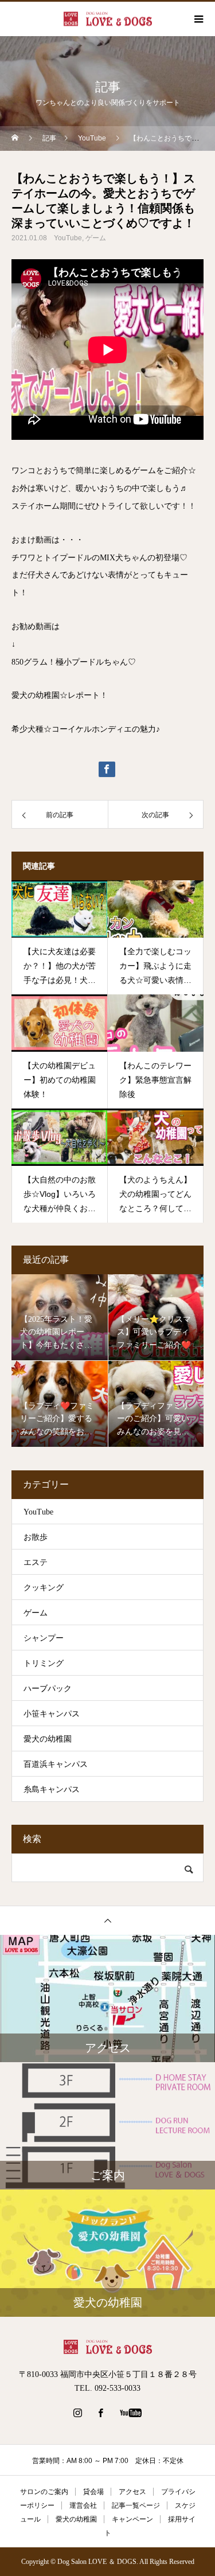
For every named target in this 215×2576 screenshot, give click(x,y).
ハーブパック (48, 1689)
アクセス (132, 2492)
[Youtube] (130, 2413)
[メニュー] (198, 19)
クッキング (44, 1588)
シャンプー (44, 1638)
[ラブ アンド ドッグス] (107, 2347)
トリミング (44, 1663)
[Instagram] (77, 2413)
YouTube (68, 238)
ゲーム (96, 238)
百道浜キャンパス (56, 1764)
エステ (36, 1562)
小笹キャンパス (52, 1714)
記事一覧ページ (136, 2505)
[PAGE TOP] (107, 1920)
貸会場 (93, 2492)
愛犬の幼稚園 (48, 1739)
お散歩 (36, 1537)
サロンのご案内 (44, 2492)
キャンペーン (132, 2519)
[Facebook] (100, 2413)
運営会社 (83, 2505)
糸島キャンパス (52, 1789)
